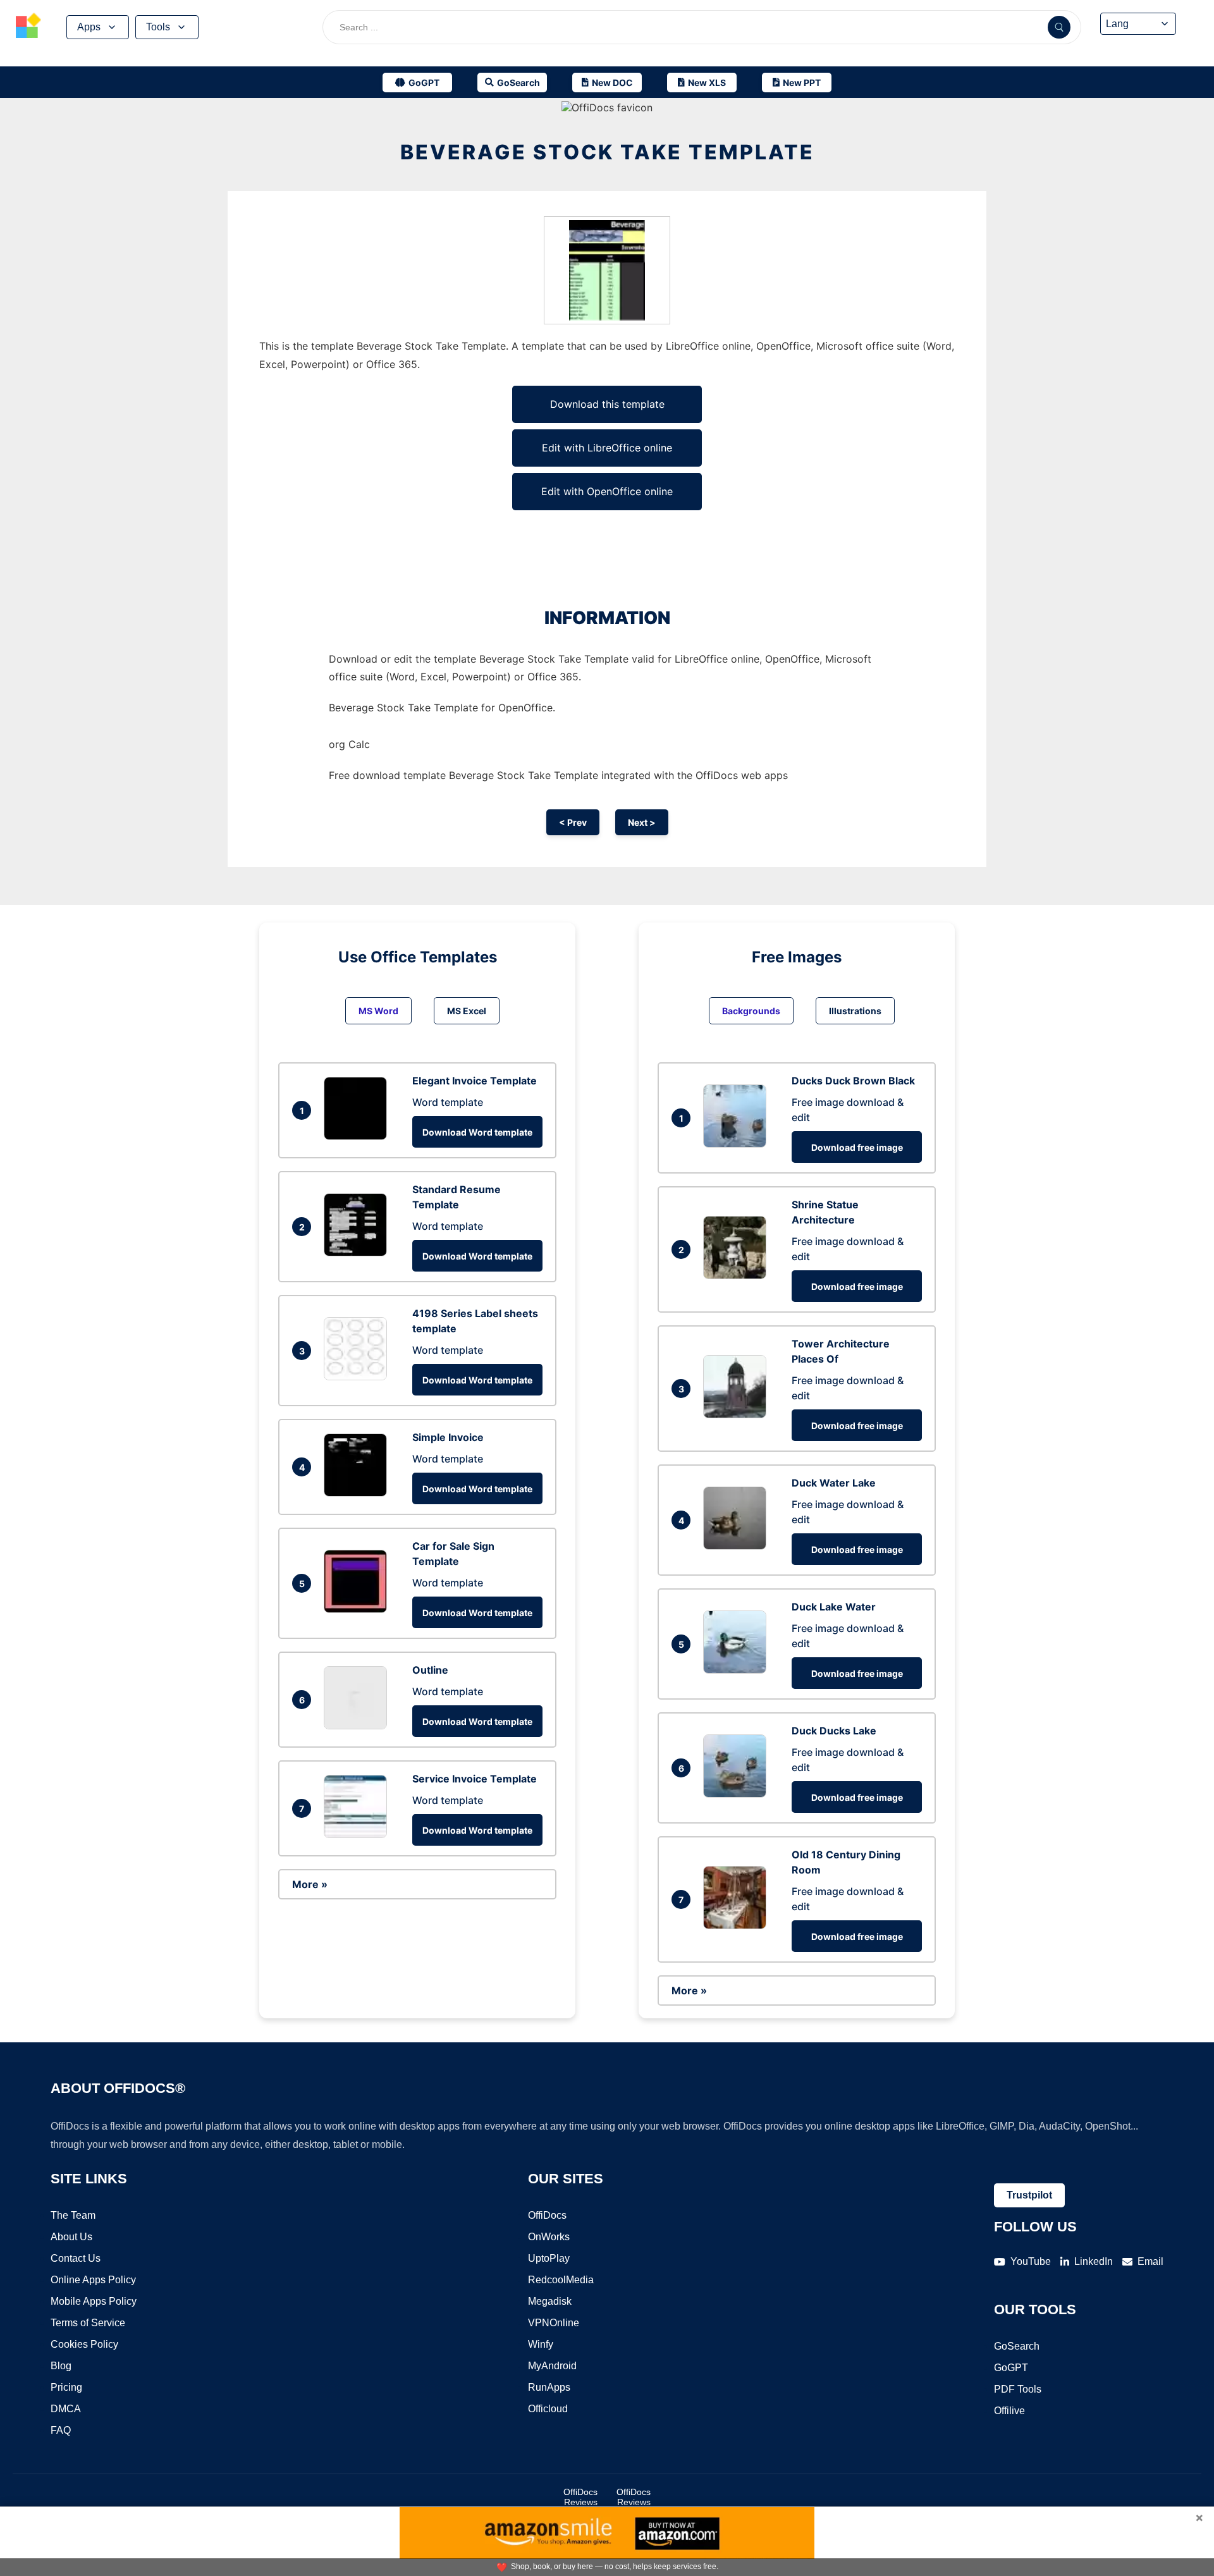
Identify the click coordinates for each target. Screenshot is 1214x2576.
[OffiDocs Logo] (28, 27)
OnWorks (549, 2237)
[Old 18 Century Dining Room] (738, 1925)
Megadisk (550, 2301)
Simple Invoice (448, 1437)
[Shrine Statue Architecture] (738, 1275)
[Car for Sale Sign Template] (359, 1609)
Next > (642, 822)
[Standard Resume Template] (359, 1253)
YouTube (1031, 2261)
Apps (89, 27)
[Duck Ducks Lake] (738, 1794)
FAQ (61, 2430)
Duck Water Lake (834, 1483)
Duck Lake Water (834, 1607)
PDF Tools (1018, 2389)
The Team (73, 2215)
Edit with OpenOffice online (607, 491)
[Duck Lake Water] (738, 1670)
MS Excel (467, 1011)
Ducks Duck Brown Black (853, 1081)
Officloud (548, 2409)
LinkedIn (1094, 2261)
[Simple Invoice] (359, 1493)
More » (310, 1884)
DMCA (66, 2409)
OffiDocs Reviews (580, 2497)
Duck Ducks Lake (834, 1731)
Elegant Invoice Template (475, 1081)
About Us (71, 2237)
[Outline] (359, 1726)
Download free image (857, 1147)
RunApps (549, 2387)
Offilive (1009, 2411)
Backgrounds (751, 1011)
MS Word (378, 1011)
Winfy (541, 2344)
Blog (61, 2366)
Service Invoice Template (475, 1779)
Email (1150, 2261)
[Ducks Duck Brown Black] (738, 1144)
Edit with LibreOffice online (607, 448)
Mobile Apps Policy (94, 2301)
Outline (430, 1670)
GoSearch (1017, 2346)
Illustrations (855, 1011)
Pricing (66, 2387)
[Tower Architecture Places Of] (738, 1414)
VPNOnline (554, 2323)
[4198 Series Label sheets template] (359, 1377)
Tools (158, 27)
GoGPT (1011, 2368)
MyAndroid (552, 2366)
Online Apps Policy (93, 2280)
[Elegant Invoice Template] (359, 1136)
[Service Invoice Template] (359, 1834)
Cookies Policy (84, 2344)
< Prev (573, 822)
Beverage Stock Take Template (607, 152)
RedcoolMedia (561, 2280)
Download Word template (477, 1132)
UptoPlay (549, 2258)
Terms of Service (88, 2323)
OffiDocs (547, 2215)
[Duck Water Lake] (738, 1546)
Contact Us (76, 2258)
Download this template (607, 404)
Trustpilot (1029, 2195)
